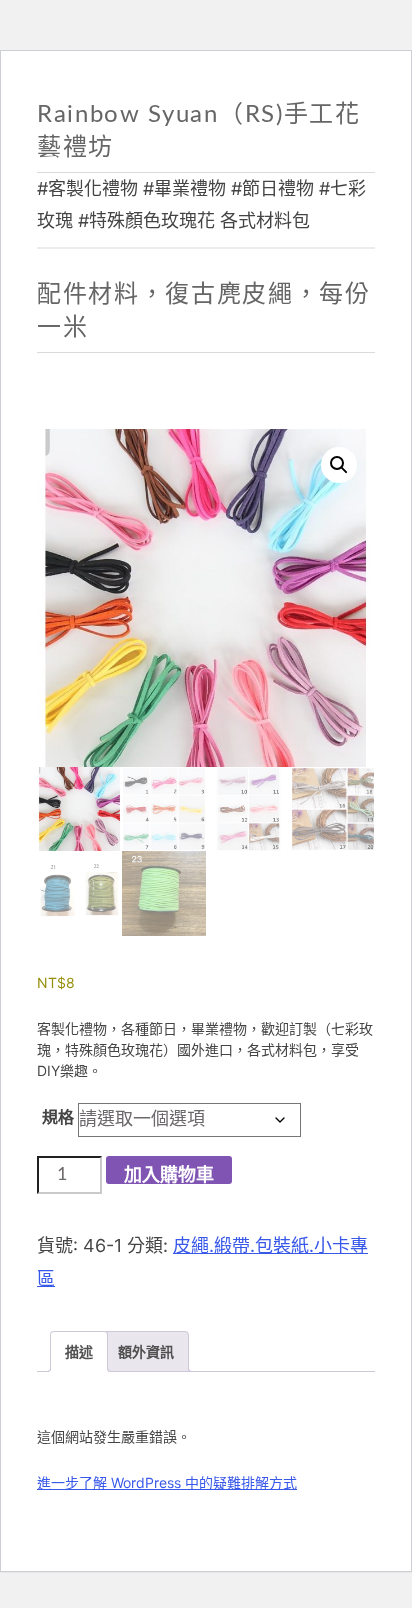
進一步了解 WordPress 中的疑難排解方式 (167, 1482)
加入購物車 (169, 1175)
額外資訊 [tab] (146, 1351)
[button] (339, 465)
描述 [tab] (79, 1351)
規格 (58, 1117)
